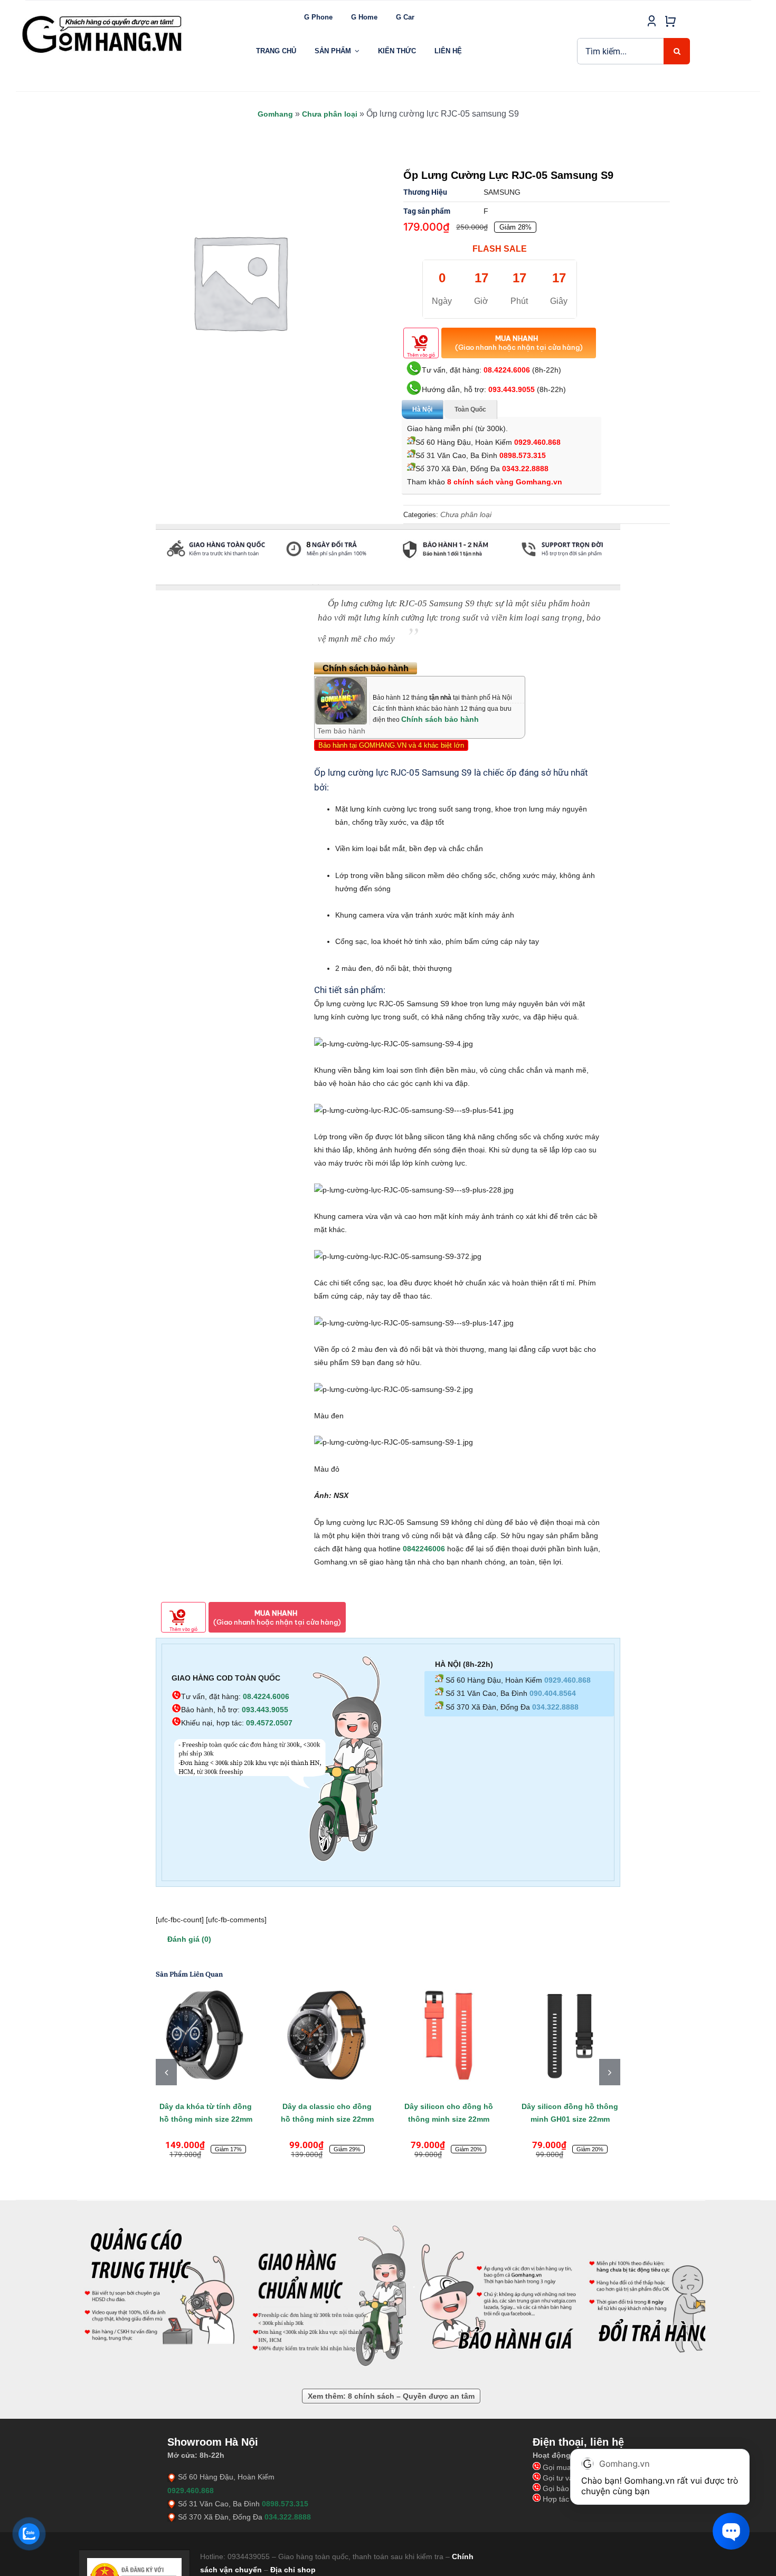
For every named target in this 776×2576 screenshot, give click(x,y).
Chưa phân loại (330, 114)
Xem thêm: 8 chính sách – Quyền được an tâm (391, 2396)
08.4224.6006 (507, 370)
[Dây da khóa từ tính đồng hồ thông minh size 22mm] (206, 2035)
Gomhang (275, 114)
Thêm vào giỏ (421, 355)
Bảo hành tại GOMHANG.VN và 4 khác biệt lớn (391, 745)
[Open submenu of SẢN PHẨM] (357, 51)
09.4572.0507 (269, 1723)
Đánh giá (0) (189, 1939)
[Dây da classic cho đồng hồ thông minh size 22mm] (327, 2035)
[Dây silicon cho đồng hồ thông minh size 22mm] (449, 2035)
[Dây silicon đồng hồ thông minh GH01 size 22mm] (570, 2035)
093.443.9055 (512, 389)
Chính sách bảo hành (440, 719)
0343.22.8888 (525, 469)
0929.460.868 (537, 442)
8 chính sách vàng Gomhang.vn (505, 482)
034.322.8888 (555, 1707)
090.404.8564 (553, 1693)
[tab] (156, 580)
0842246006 (424, 1549)
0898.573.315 (523, 455)
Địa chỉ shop (293, 2570)
